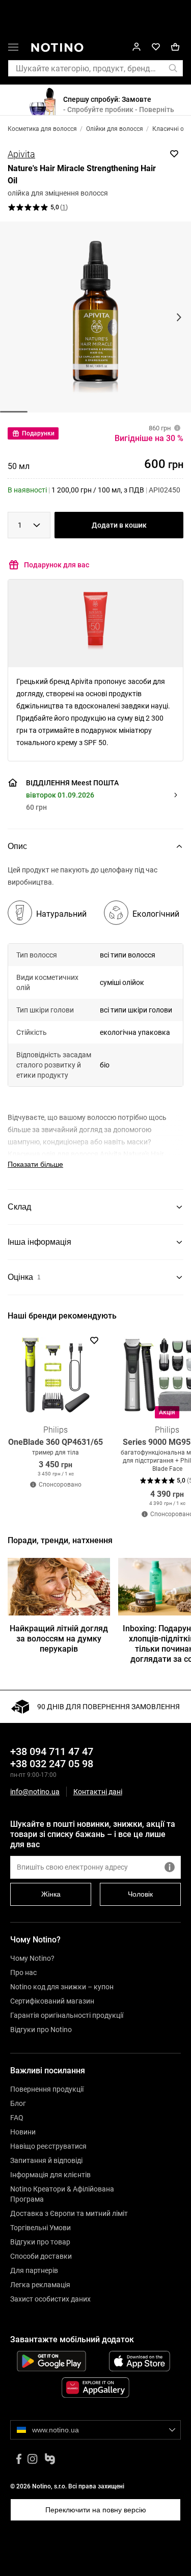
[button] (13, 49)
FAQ (17, 2118)
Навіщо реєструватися (48, 2146)
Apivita (21, 154)
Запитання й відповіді (46, 2160)
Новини (23, 2132)
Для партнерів (34, 2270)
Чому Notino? (32, 1958)
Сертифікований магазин (52, 2001)
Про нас (23, 1972)
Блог (18, 2103)
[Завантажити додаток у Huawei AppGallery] (95, 2388)
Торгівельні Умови (40, 2228)
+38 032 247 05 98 (52, 1764)
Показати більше (35, 1164)
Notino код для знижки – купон (62, 1987)
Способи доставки (41, 2256)
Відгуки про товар (40, 2242)
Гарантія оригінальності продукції (67, 2015)
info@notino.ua (35, 1792)
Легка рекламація (40, 2285)
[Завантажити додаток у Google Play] (51, 2361)
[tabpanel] (95, 1027)
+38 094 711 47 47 (52, 1751)
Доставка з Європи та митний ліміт (69, 2213)
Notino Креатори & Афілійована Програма (62, 2194)
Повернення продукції (47, 2089)
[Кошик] (175, 47)
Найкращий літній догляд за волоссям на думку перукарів (59, 1639)
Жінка (51, 1894)
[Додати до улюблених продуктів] (174, 154)
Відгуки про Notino (41, 2030)
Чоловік (140, 1894)
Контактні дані (98, 1792)
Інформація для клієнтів (50, 2175)
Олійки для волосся (115, 129)
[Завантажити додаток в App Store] (140, 2361)
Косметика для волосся (42, 129)
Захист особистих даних (50, 2299)
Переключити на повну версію (96, 2510)
